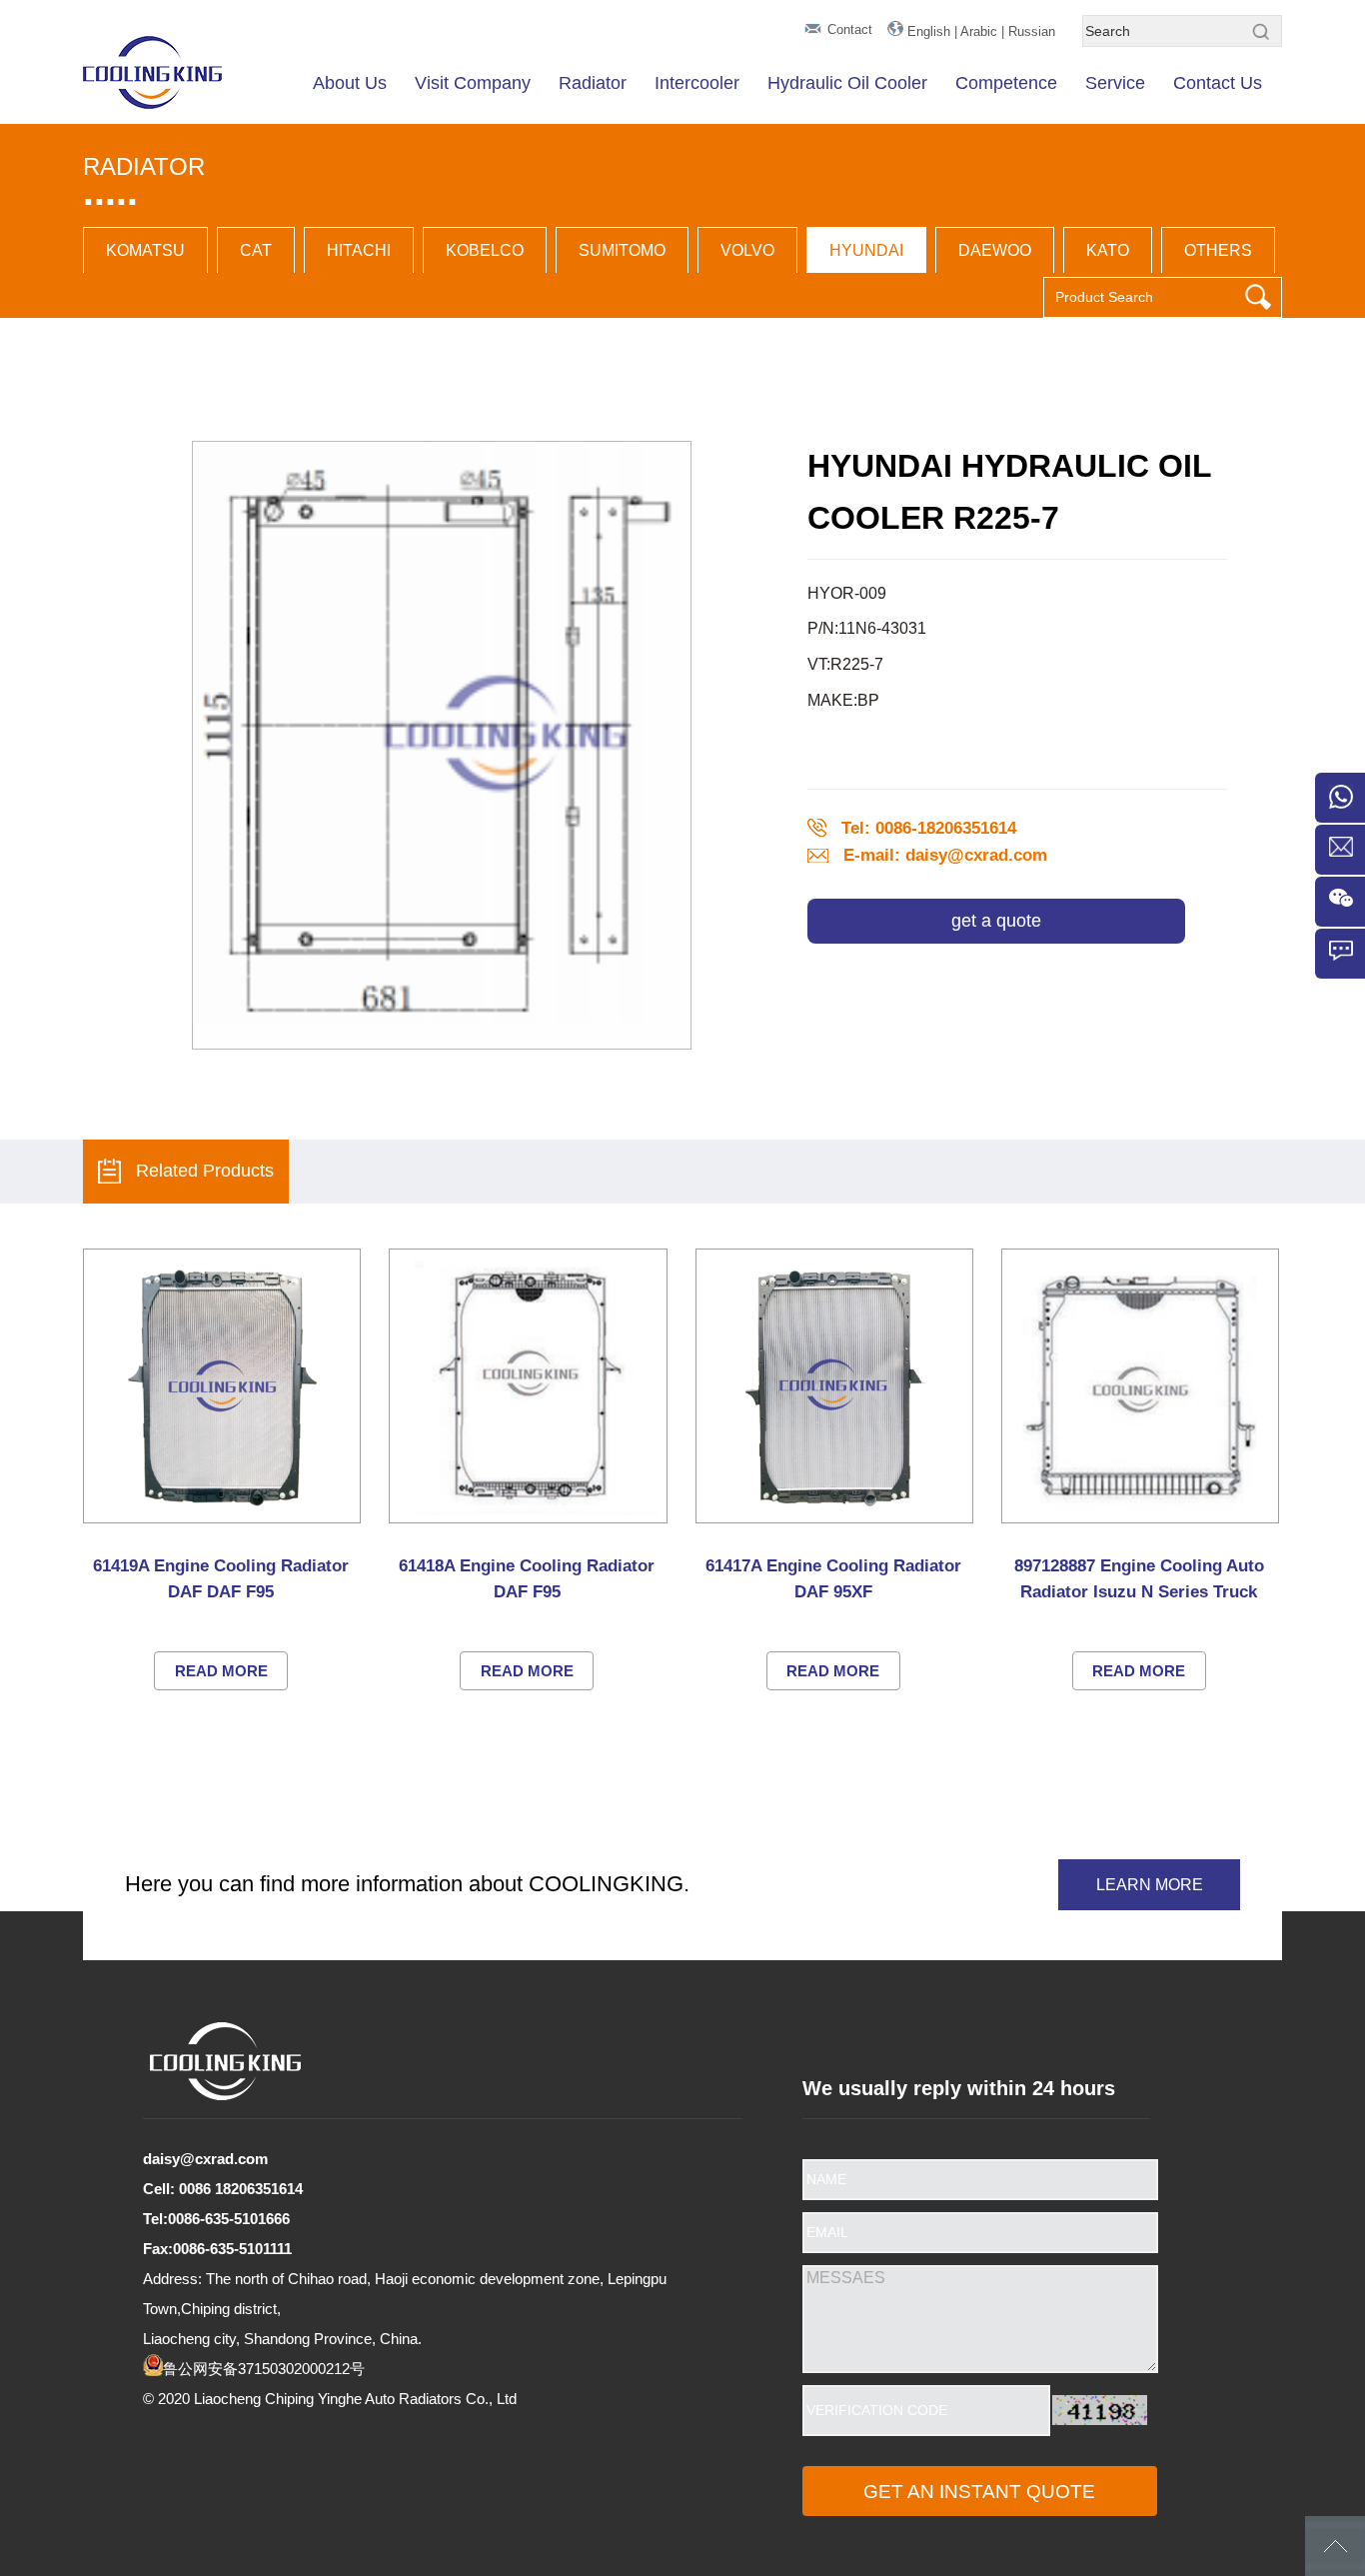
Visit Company (473, 83)
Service (1115, 83)
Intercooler (697, 83)
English (929, 31)
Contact (850, 29)
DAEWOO (995, 250)
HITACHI (359, 250)
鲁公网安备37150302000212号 (264, 2369)
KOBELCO (485, 250)
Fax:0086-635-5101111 (217, 2249)
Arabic (979, 31)
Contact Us (1218, 83)
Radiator (593, 83)
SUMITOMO (622, 250)
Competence (1006, 83)
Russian (1032, 31)
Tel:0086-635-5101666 (216, 2219)
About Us (350, 83)
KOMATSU (145, 250)
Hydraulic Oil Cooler (847, 83)
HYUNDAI (866, 250)
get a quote (996, 921)
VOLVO (747, 250)
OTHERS (1218, 250)
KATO (1108, 250)
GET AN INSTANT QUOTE (979, 2492)
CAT (256, 250)
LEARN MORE (1150, 1885)
